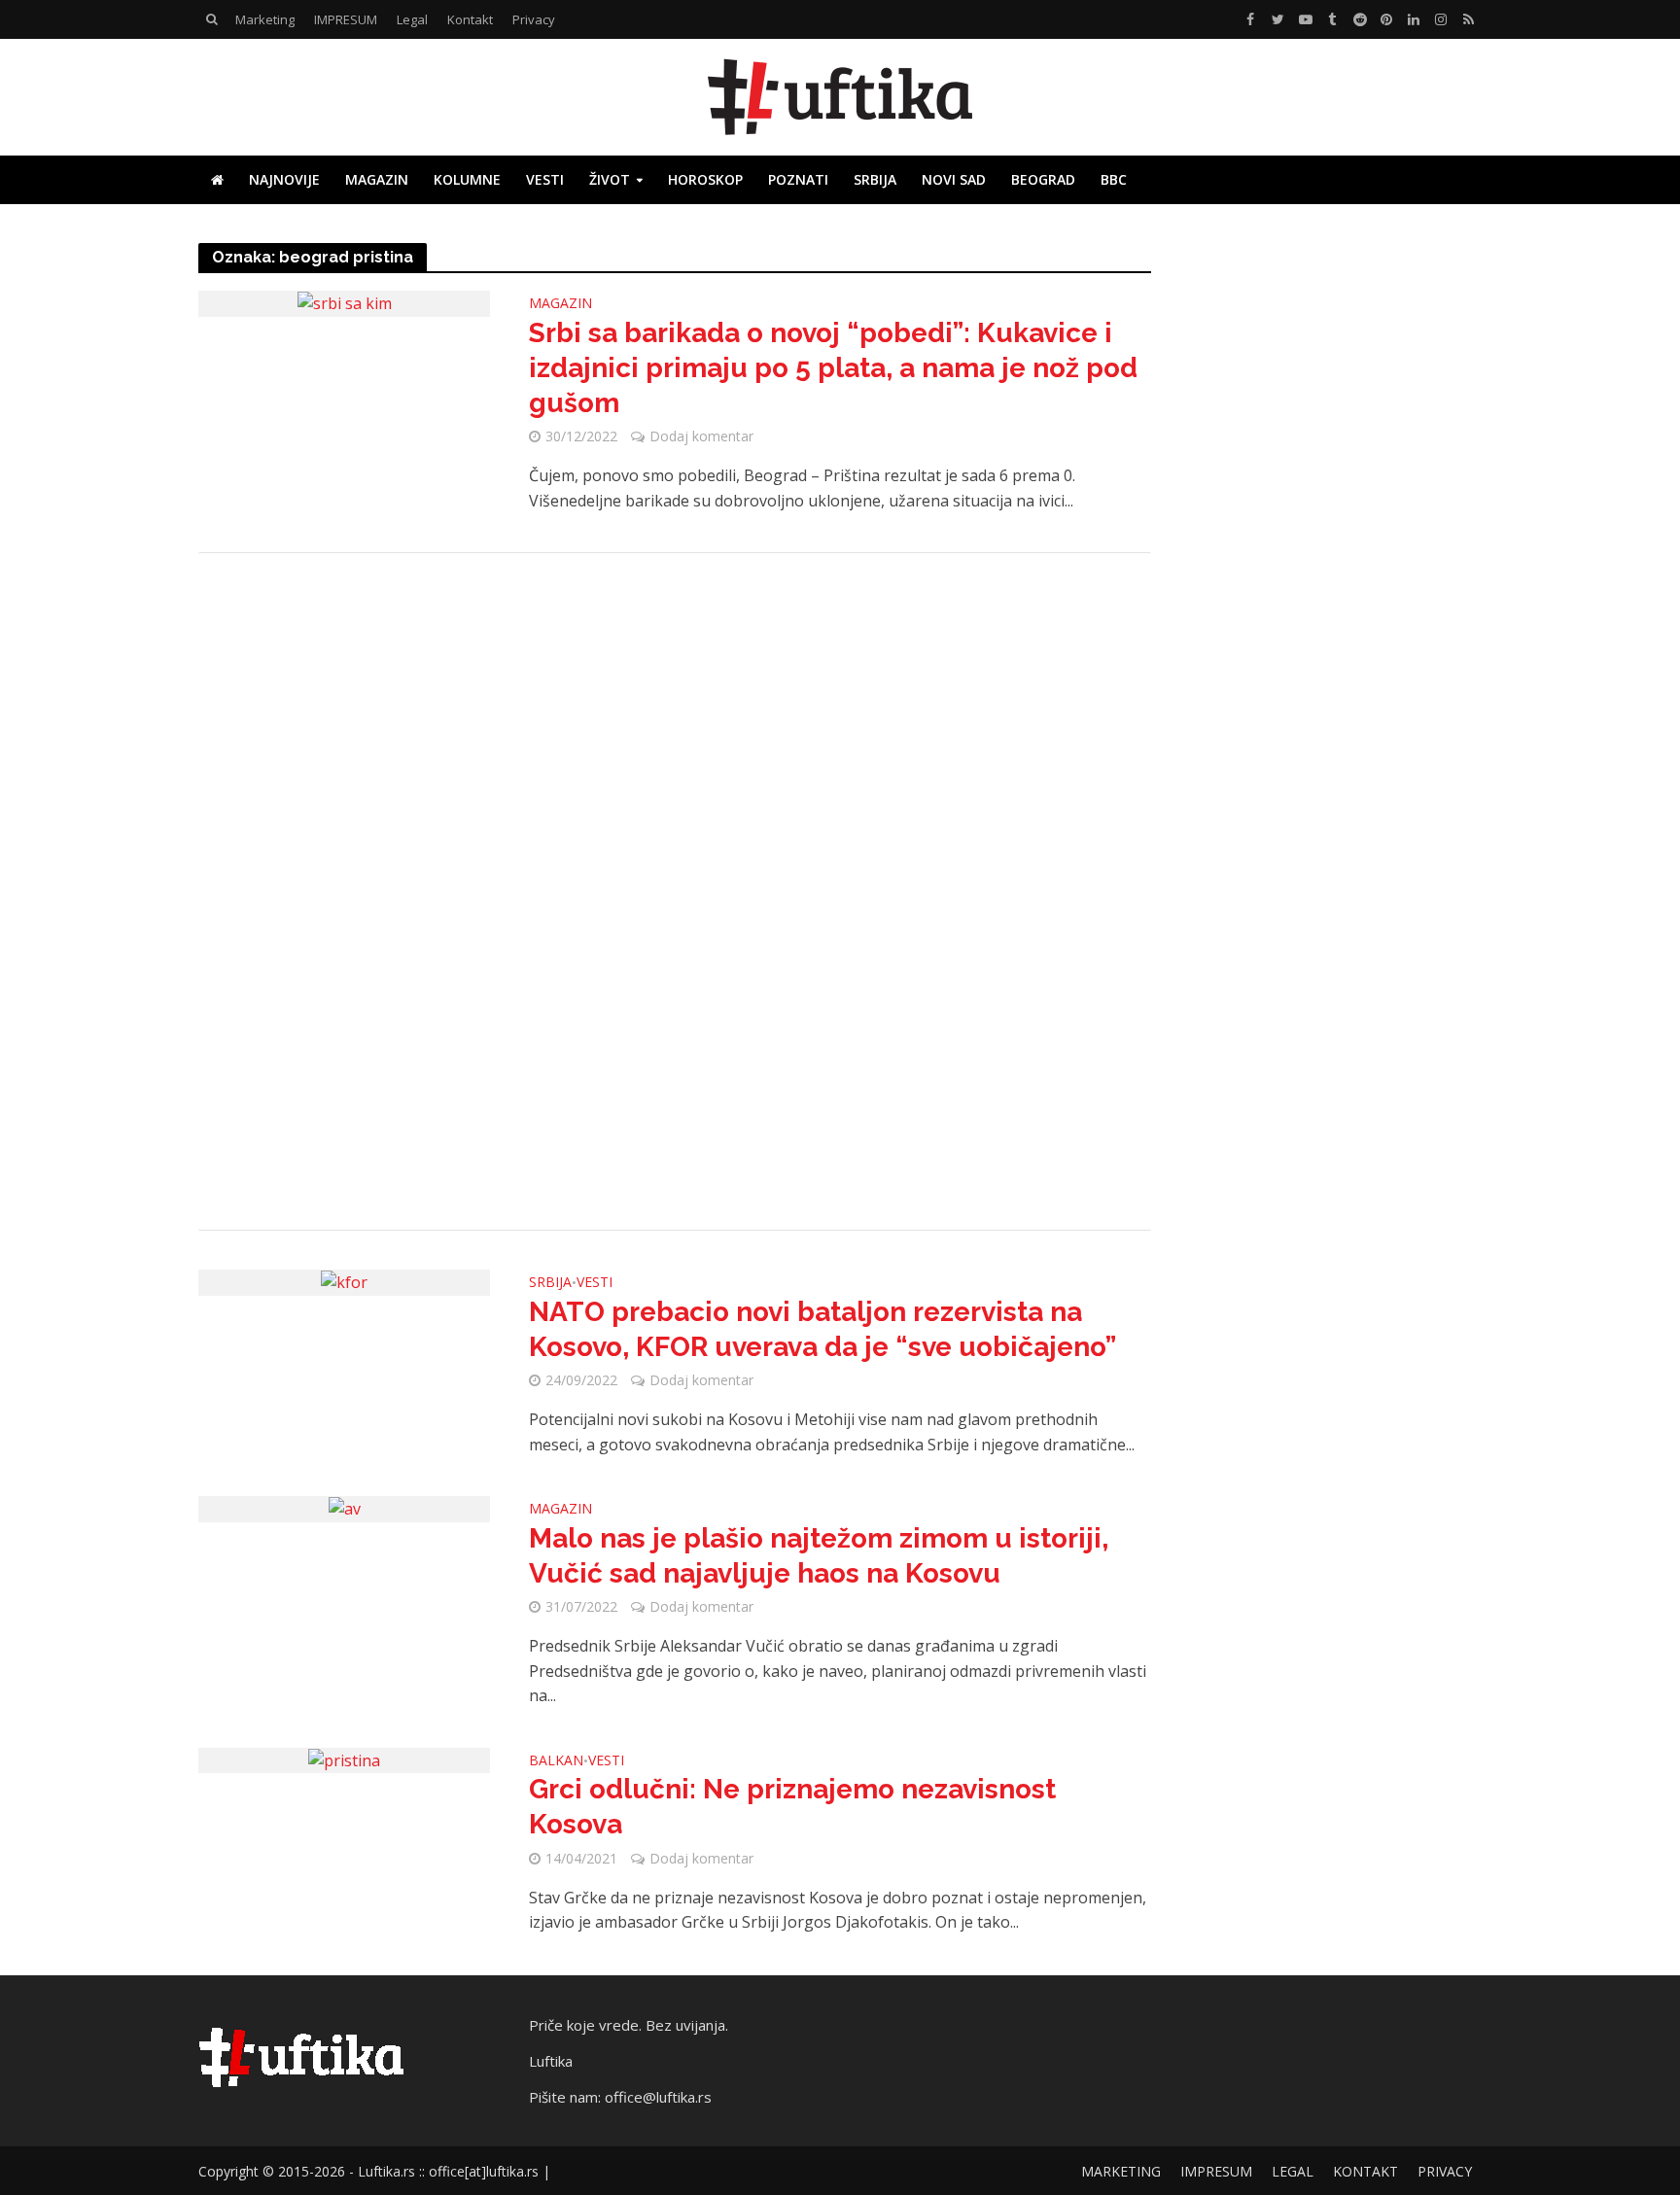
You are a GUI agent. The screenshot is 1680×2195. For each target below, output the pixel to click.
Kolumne (467, 179)
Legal (412, 19)
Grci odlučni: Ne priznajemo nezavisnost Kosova (792, 1807)
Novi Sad (954, 179)
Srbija (875, 179)
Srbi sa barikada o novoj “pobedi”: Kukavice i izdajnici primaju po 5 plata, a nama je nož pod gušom (833, 368)
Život (610, 179)
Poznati (798, 179)
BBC (1114, 179)
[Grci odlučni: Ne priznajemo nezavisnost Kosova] (344, 1759)
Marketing (265, 19)
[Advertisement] (675, 891)
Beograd (1043, 179)
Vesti (545, 179)
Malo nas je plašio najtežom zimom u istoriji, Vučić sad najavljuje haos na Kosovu (819, 1556)
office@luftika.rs (658, 2097)
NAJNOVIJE (284, 179)
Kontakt (470, 19)
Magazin (377, 179)
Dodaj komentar (701, 436)
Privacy (534, 19)
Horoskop (705, 179)
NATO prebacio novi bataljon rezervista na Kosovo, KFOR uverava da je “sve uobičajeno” (822, 1329)
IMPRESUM (346, 19)
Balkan (556, 1761)
